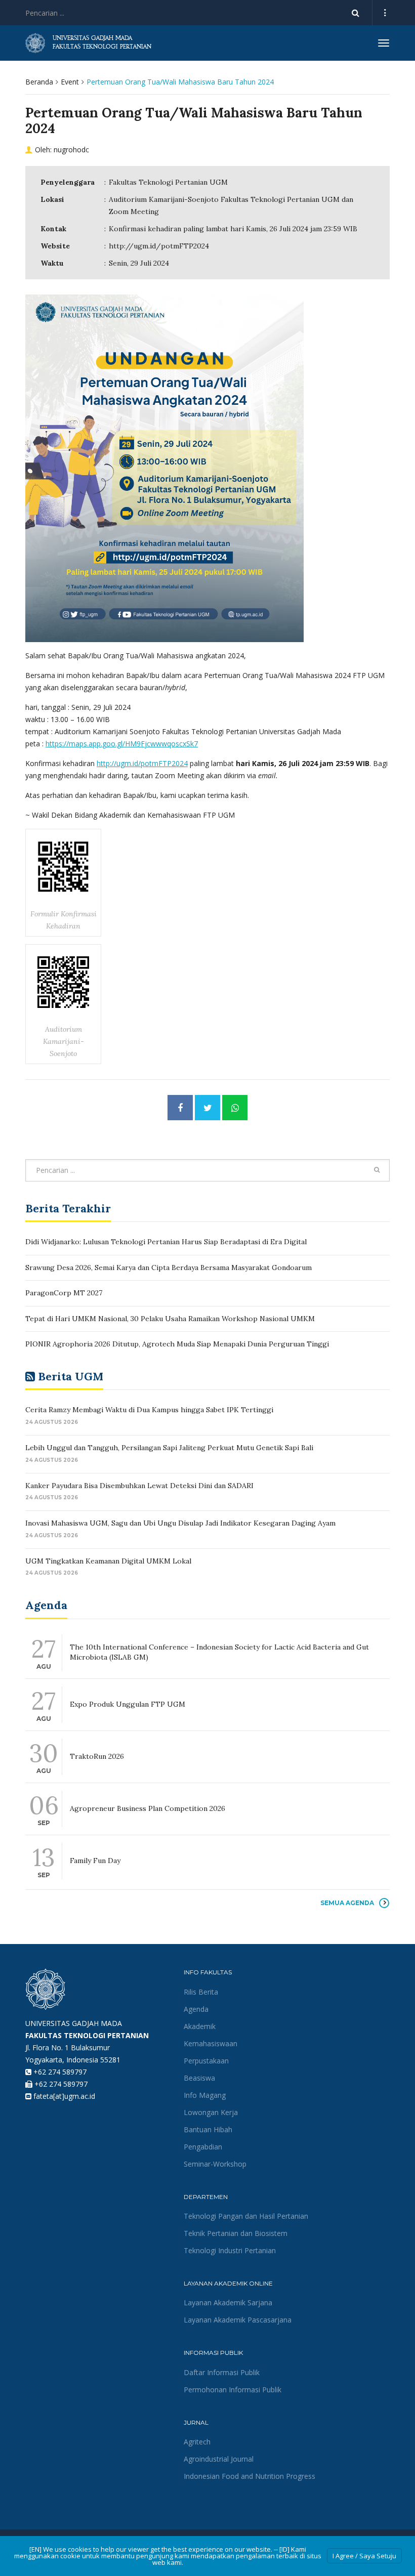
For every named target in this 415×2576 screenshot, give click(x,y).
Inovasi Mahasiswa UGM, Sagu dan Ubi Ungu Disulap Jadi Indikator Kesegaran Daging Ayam (180, 1523)
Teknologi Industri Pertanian (230, 2250)
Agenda (196, 2009)
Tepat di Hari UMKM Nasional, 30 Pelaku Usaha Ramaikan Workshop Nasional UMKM (170, 1319)
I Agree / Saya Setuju (364, 2556)
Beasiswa (199, 2078)
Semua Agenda (347, 1903)
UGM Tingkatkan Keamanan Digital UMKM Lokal (108, 1561)
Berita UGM (71, 1376)
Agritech (197, 2442)
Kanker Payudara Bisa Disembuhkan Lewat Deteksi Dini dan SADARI (139, 1486)
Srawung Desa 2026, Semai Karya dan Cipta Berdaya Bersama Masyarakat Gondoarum (169, 1268)
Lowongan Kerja (211, 2112)
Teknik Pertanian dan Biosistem (236, 2233)
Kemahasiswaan (211, 2043)
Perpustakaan (206, 2061)
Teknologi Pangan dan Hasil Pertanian (246, 2216)
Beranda (39, 82)
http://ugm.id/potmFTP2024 (159, 246)
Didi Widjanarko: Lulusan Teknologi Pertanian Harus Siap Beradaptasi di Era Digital (166, 1242)
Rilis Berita (201, 1992)
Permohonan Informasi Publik (233, 2390)
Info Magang (205, 2095)
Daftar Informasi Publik (222, 2372)
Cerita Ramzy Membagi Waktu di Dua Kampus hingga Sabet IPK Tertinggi (149, 1410)
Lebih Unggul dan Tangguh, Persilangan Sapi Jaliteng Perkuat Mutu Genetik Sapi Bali (169, 1448)
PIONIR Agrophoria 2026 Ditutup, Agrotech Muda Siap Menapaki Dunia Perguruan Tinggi (177, 1344)
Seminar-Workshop (215, 2164)
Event (70, 82)
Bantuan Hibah (208, 2129)
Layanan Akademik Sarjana (228, 2303)
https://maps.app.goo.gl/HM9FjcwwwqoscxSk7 (122, 744)
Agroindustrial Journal (219, 2459)
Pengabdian (203, 2147)
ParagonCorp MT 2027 (64, 1293)
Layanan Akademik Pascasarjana (238, 2320)
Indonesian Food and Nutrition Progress (250, 2476)
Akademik (200, 2026)
